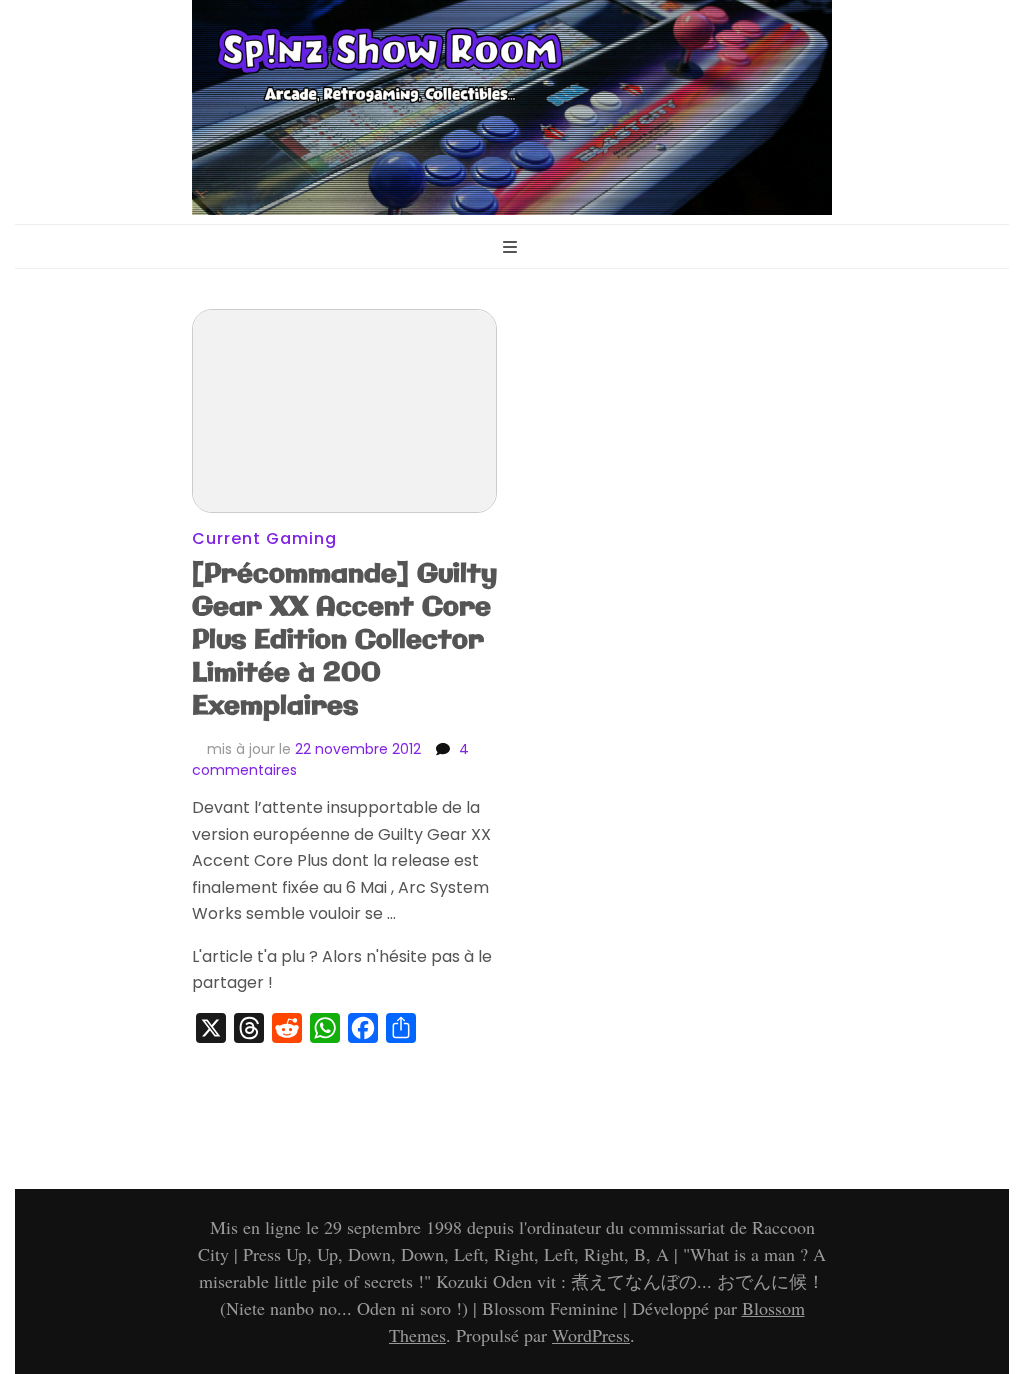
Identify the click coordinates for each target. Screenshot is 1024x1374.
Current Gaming (264, 538)
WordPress (591, 1335)
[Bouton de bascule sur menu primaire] (512, 248)
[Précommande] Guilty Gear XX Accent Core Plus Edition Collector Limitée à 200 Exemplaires (344, 640)
